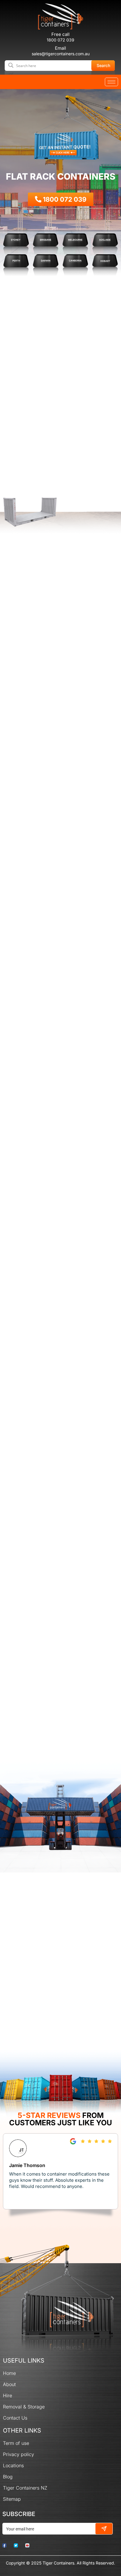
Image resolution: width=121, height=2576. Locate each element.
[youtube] (30, 2545)
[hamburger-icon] (111, 82)
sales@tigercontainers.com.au (61, 54)
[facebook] (7, 2545)
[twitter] (19, 2545)
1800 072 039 (60, 40)
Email (60, 48)
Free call (60, 34)
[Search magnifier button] (104, 65)
